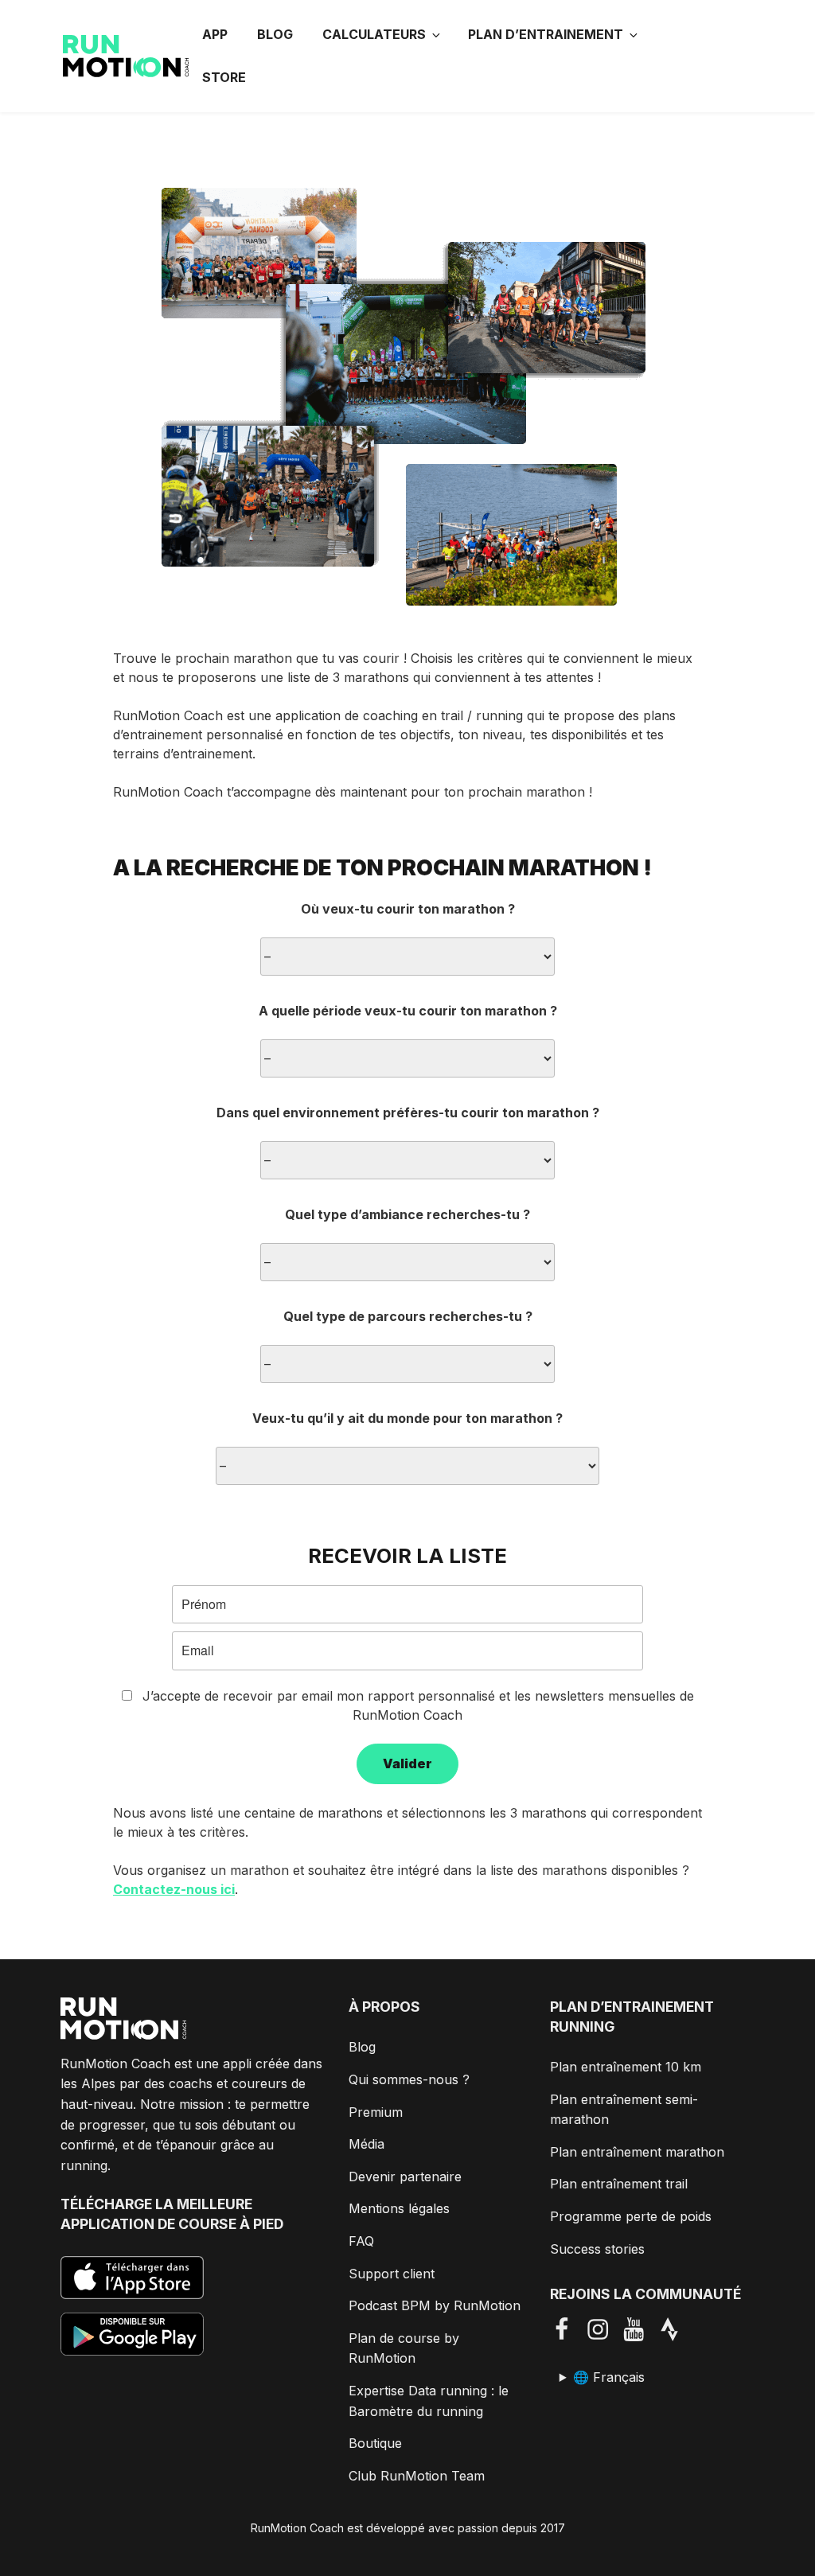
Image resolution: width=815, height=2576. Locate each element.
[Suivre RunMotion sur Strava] (675, 2329)
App (215, 34)
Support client (392, 2274)
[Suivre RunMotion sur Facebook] (568, 2329)
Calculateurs (374, 34)
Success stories (597, 2249)
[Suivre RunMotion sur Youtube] (640, 2329)
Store (224, 77)
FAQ (361, 2241)
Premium (376, 2112)
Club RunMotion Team (417, 2476)
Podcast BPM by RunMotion (435, 2305)
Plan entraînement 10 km (626, 2067)
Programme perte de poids (631, 2216)
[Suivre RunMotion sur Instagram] (604, 2329)
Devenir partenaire (405, 2177)
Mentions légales (399, 2208)
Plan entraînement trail (619, 2184)
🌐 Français (609, 2377)
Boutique (375, 2443)
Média (367, 2144)
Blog (275, 34)
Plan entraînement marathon (637, 2152)
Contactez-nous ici (174, 1889)
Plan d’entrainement (546, 34)
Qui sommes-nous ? (409, 2079)
